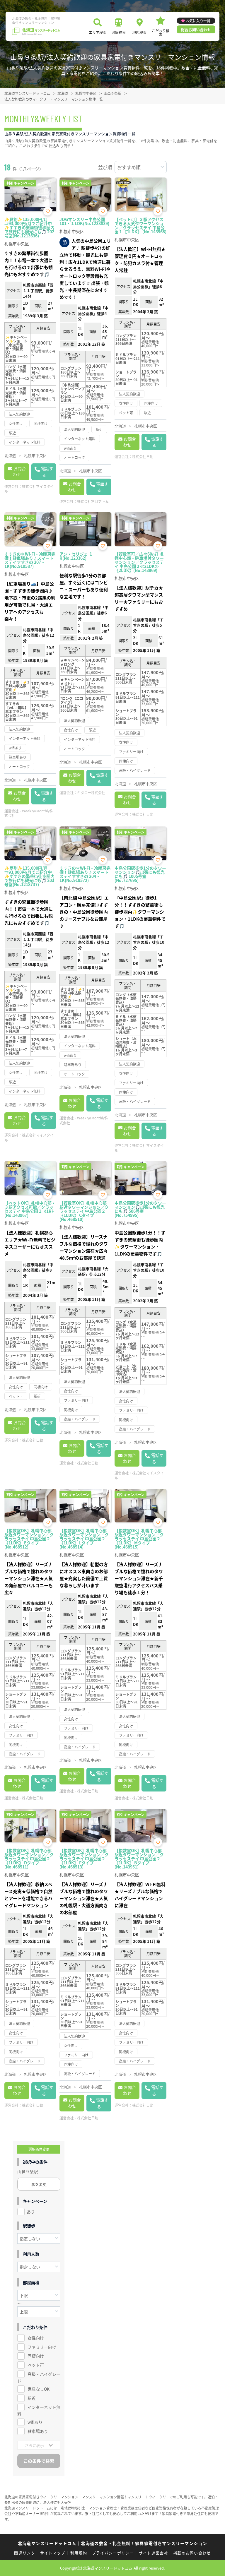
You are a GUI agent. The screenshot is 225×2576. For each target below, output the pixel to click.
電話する (47, 472)
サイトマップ (53, 2553)
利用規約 (79, 2553)
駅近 (32, 2398)
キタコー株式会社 (91, 793)
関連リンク (25, 2553)
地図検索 (139, 32)
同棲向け (36, 2356)
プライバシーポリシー (113, 2553)
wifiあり (35, 2422)
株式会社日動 (143, 457)
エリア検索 (98, 32)
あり (31, 2212)
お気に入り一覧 (198, 21)
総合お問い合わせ (196, 29)
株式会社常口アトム (93, 501)
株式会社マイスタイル (29, 489)
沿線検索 (119, 32)
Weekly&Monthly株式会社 (29, 813)
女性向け (36, 2338)
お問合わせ (19, 471)
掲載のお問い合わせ (192, 2553)
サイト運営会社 (154, 2553)
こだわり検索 (161, 32)
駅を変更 (39, 2184)
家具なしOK (39, 2389)
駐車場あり (38, 2431)
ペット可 (36, 2365)
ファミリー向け (42, 2347)
